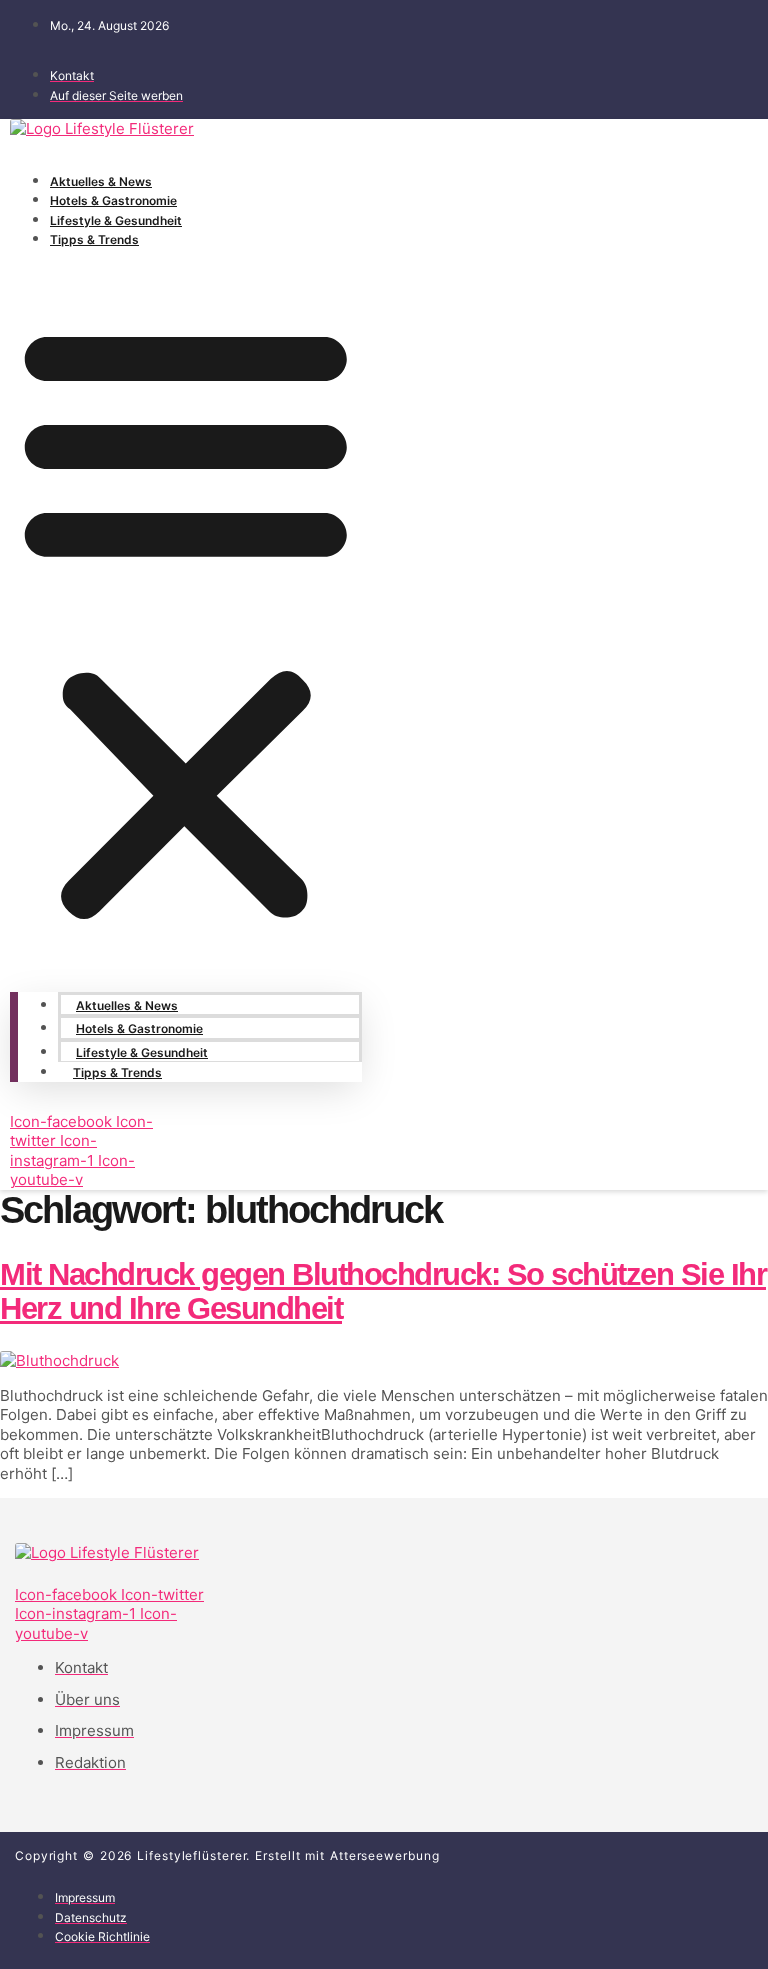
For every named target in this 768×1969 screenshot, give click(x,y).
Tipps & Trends (94, 239)
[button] (186, 620)
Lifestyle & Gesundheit (116, 220)
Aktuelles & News (101, 181)
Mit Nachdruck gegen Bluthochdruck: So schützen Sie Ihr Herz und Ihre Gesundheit (383, 1291)
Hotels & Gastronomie (113, 200)
